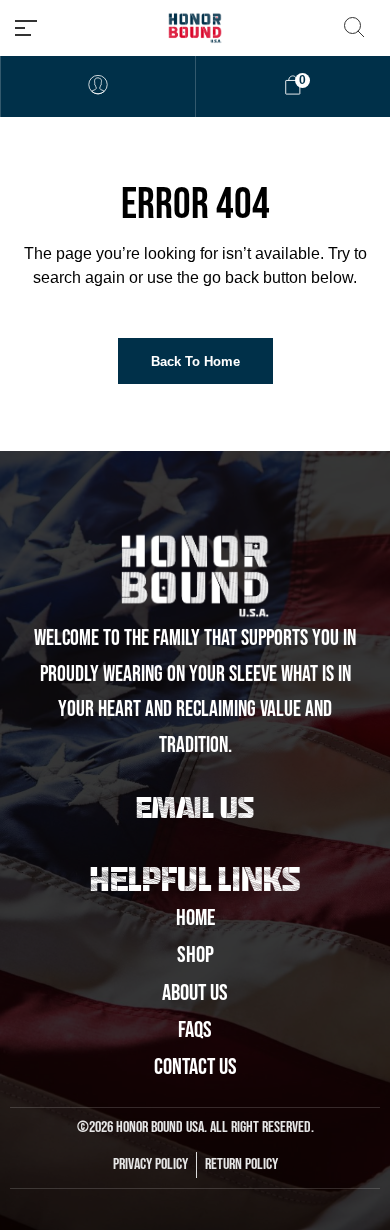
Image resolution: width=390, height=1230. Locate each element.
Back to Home (195, 361)
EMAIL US (195, 810)
